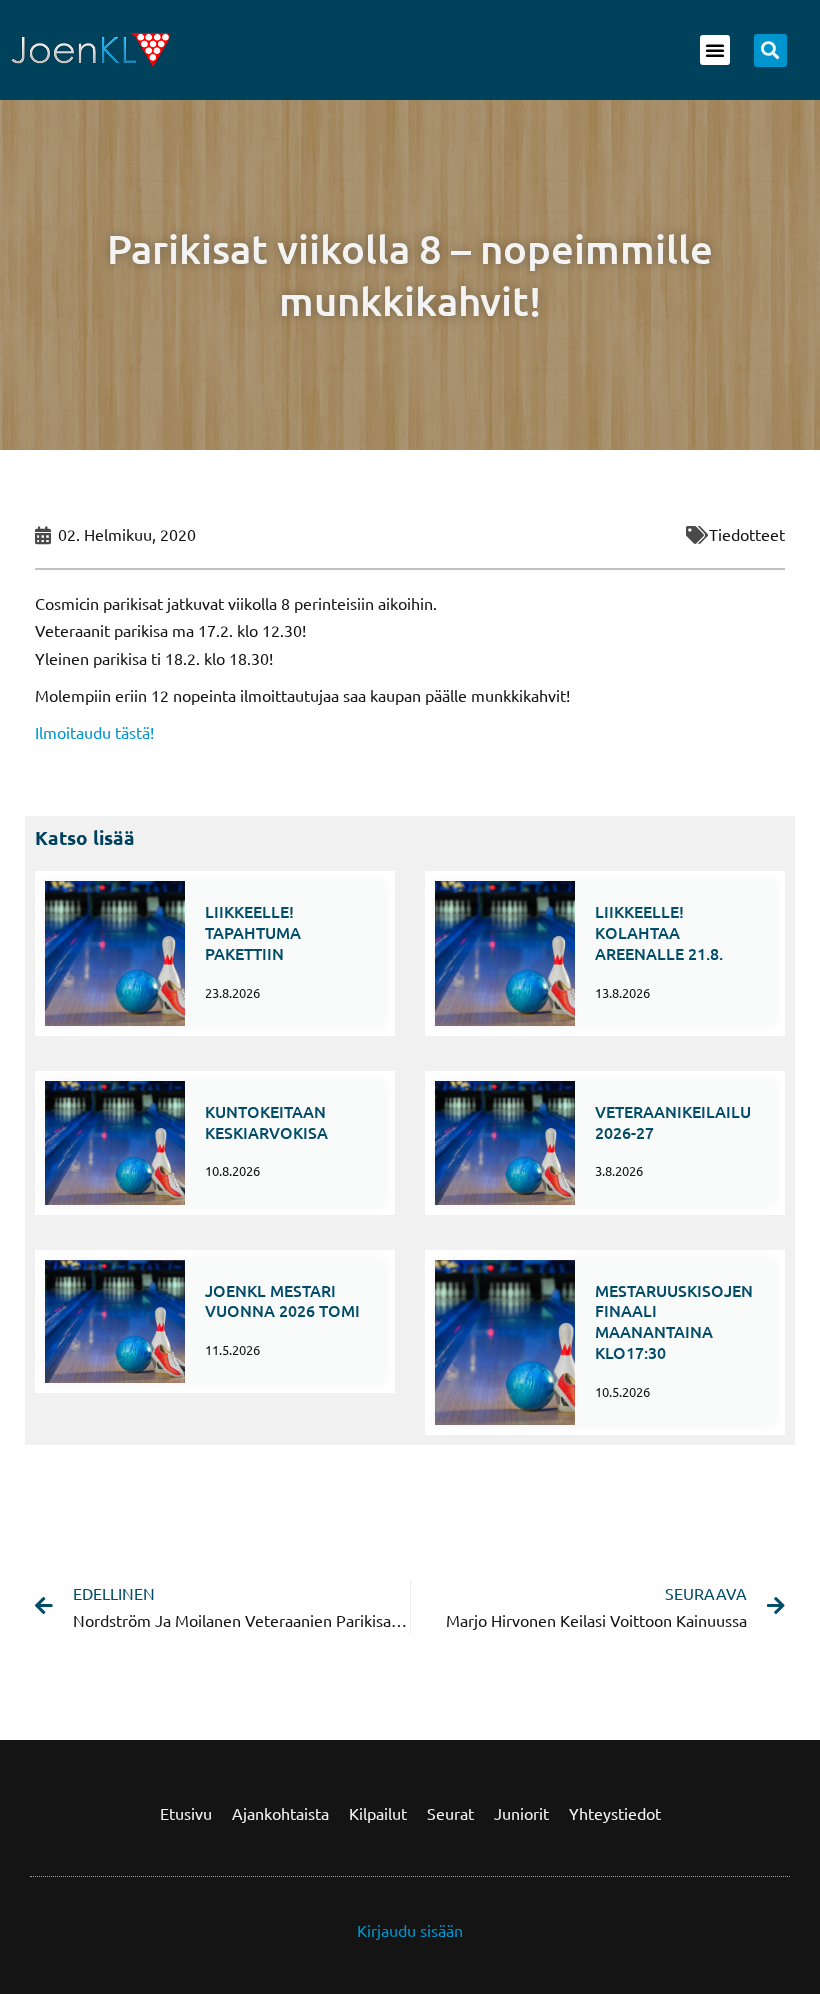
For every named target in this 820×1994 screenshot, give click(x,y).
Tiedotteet (747, 534)
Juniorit (521, 1813)
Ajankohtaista (280, 1813)
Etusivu (186, 1813)
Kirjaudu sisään (410, 1930)
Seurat (450, 1813)
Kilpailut (378, 1813)
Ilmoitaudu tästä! (94, 732)
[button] (715, 50)
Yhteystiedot (615, 1813)
